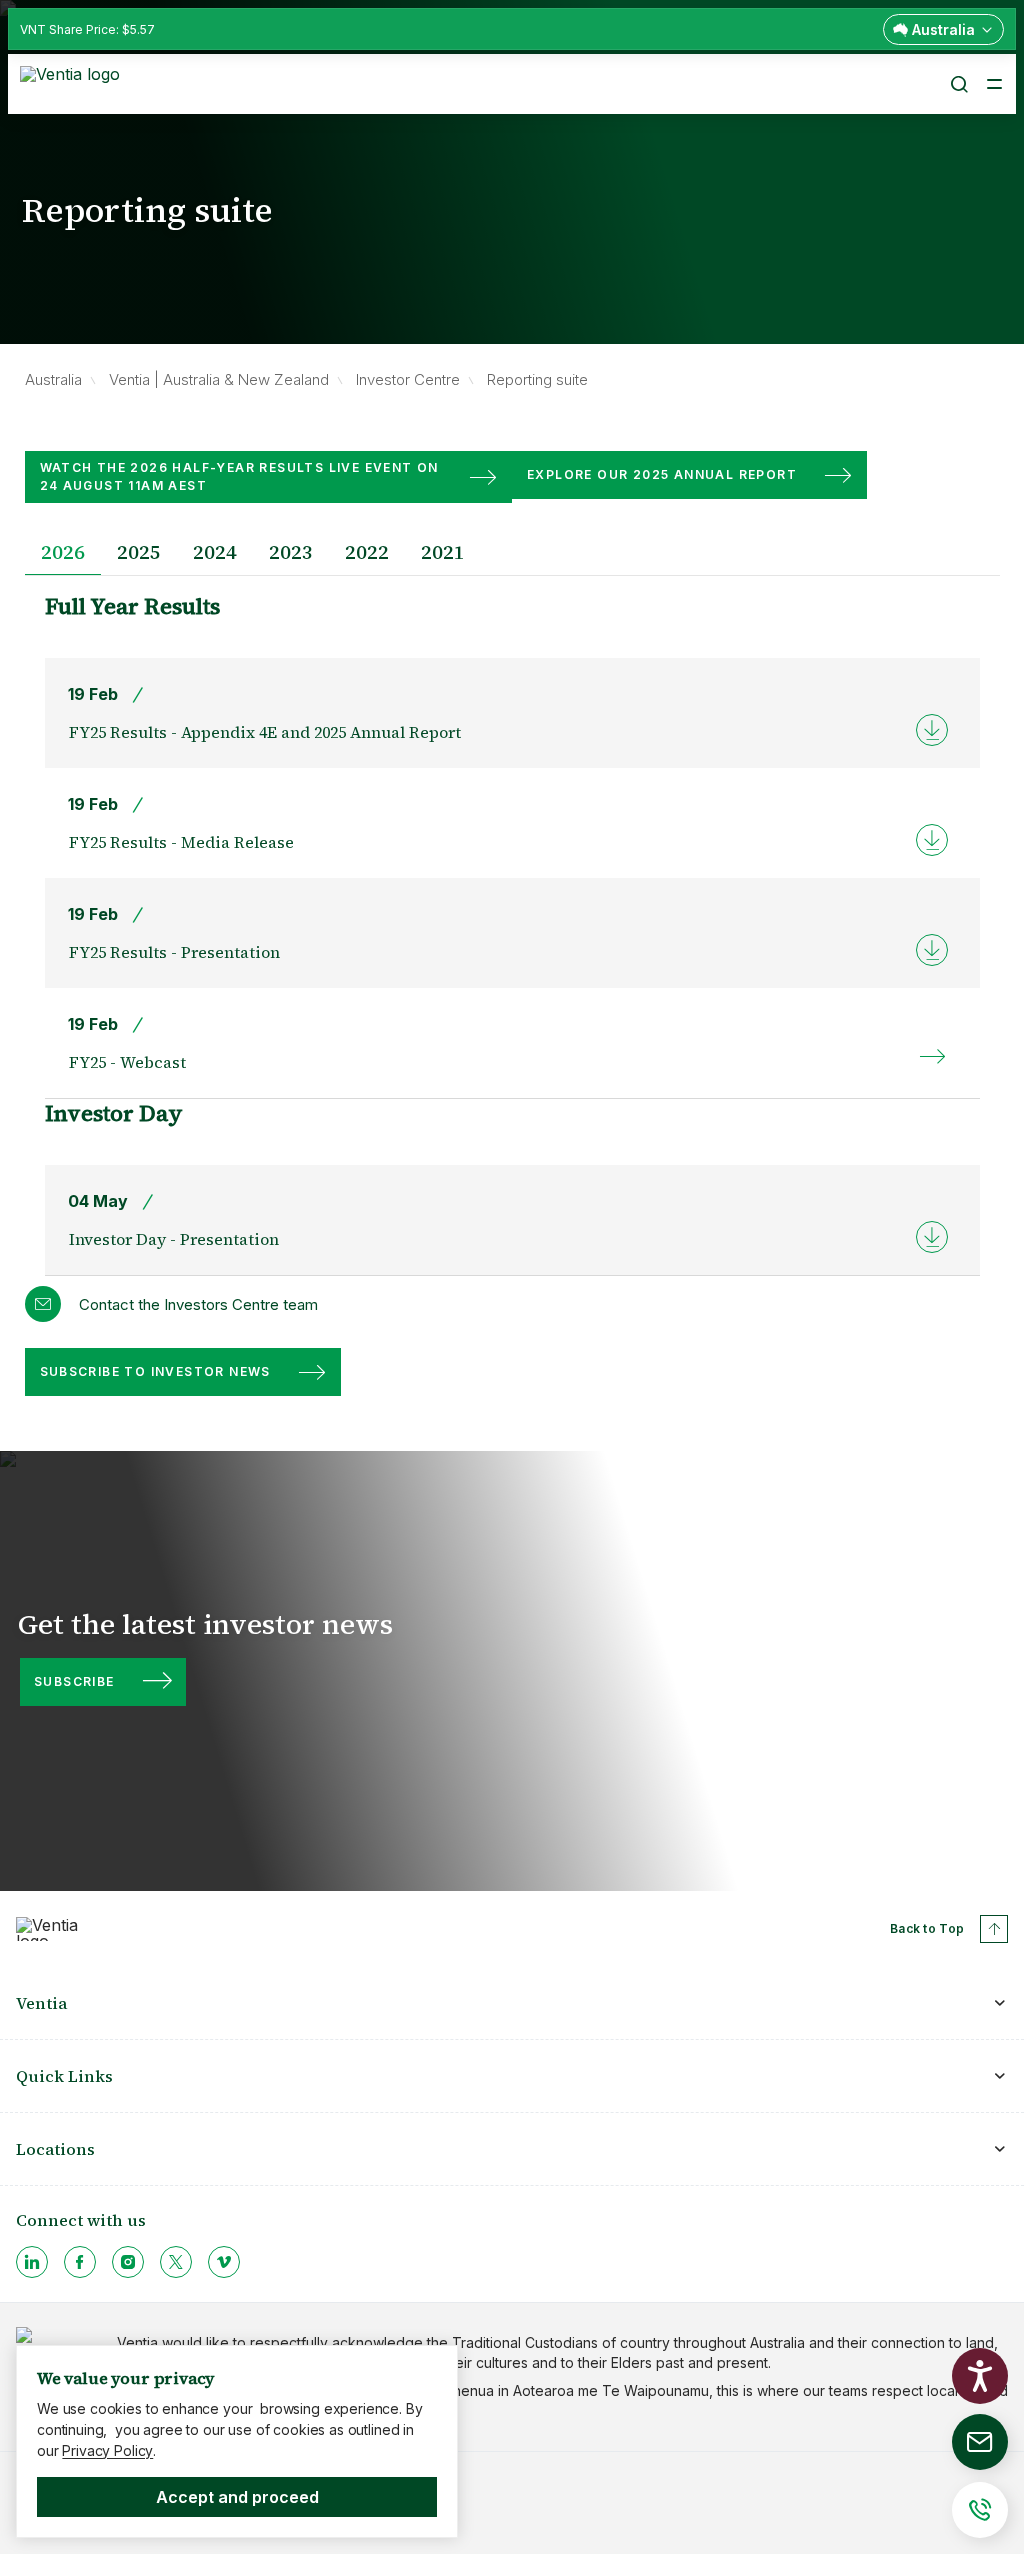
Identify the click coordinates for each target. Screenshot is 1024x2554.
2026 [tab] (63, 552)
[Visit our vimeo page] (224, 2262)
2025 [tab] (139, 552)
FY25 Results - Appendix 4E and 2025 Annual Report (265, 732)
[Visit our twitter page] (176, 2262)
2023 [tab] (291, 552)
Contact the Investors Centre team (198, 1304)
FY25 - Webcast (127, 1062)
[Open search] (958, 84)
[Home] (73, 82)
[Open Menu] (994, 84)
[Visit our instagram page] (128, 2262)
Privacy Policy (107, 2450)
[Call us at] (980, 2510)
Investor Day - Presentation (174, 1239)
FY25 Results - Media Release (181, 842)
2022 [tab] (367, 552)
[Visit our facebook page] (80, 2262)
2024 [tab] (215, 552)
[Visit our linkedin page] (32, 2262)
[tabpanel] (512, 934)
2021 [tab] (443, 552)
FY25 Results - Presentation (174, 952)
